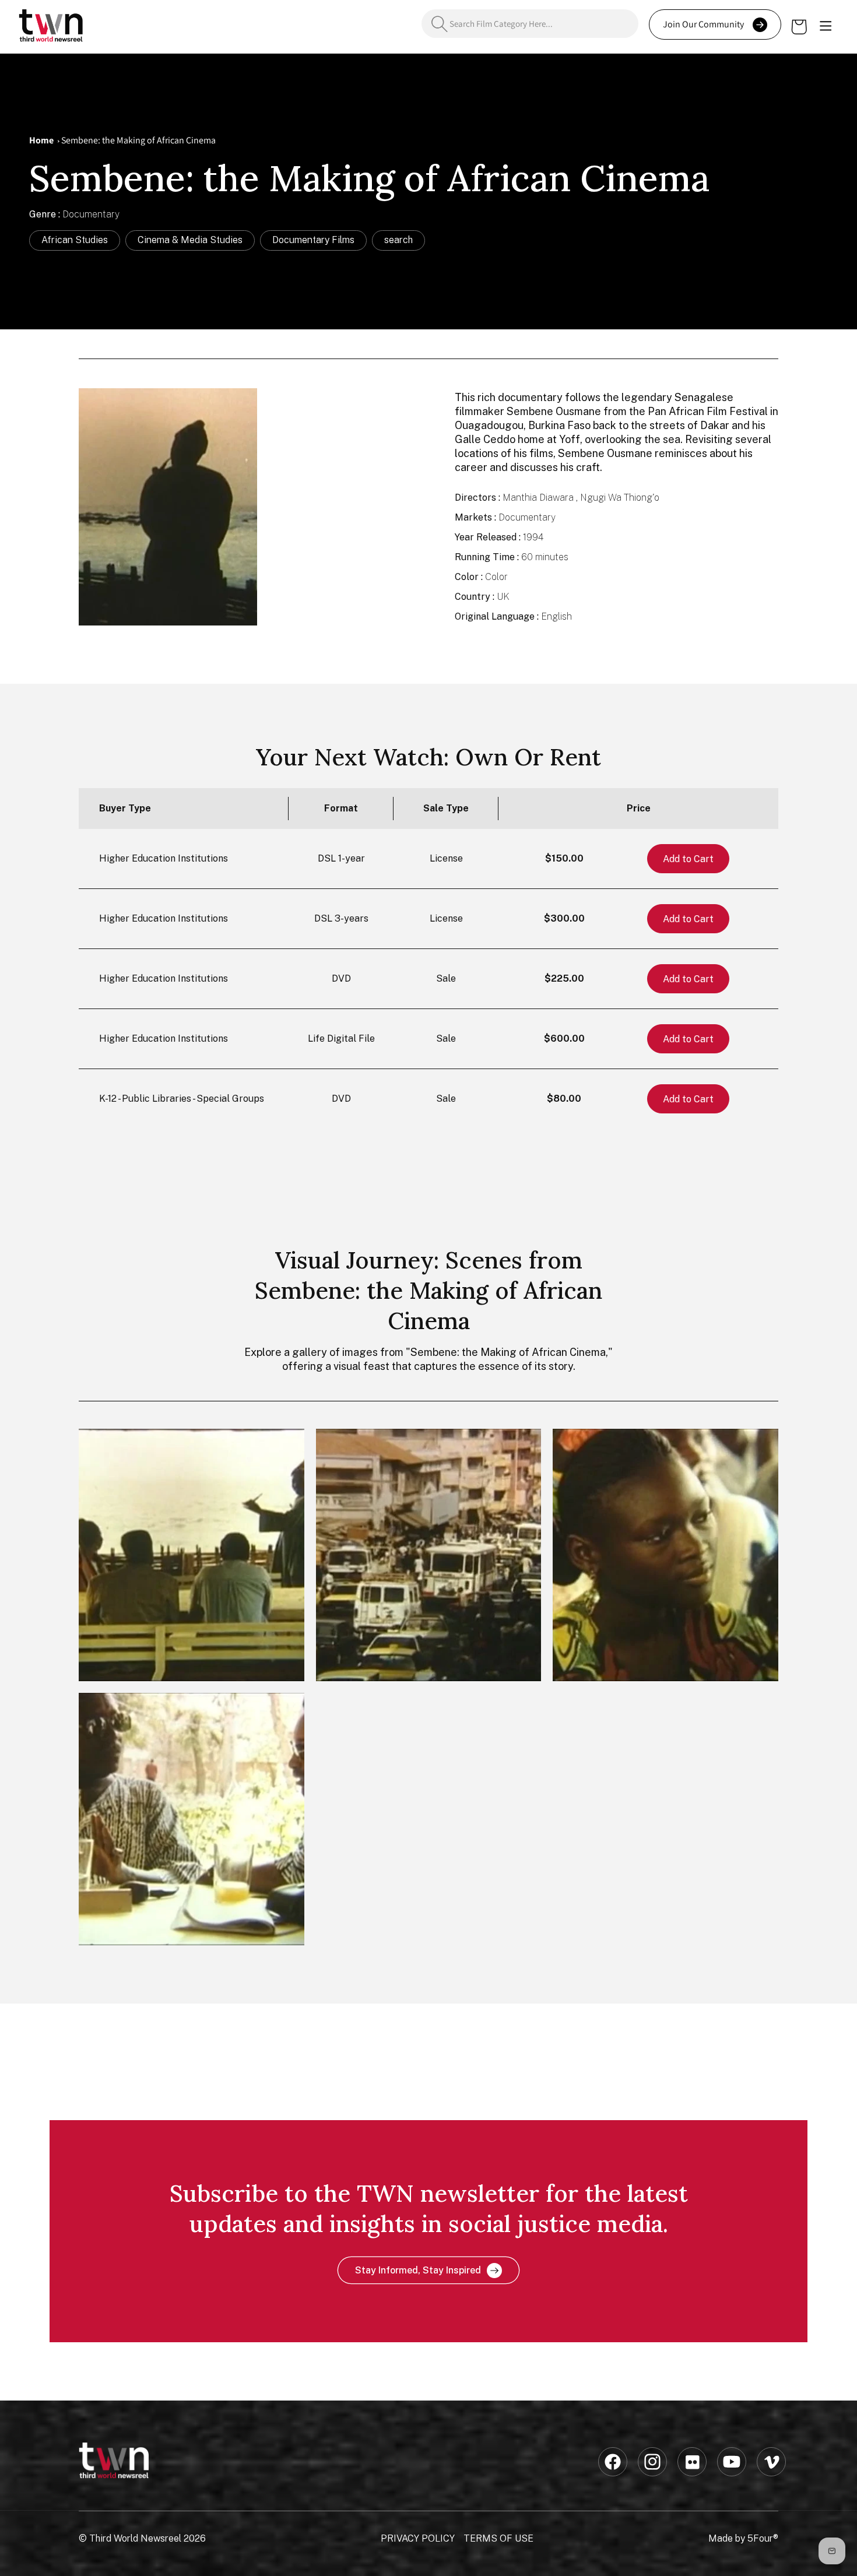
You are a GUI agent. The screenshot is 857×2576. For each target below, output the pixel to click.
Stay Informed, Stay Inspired (418, 2270)
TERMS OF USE (498, 2538)
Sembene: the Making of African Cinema (138, 140)
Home (41, 140)
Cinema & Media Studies (190, 240)
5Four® (763, 2538)
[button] (826, 27)
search (398, 240)
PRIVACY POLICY (418, 2538)
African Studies (75, 240)
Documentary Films (313, 240)
